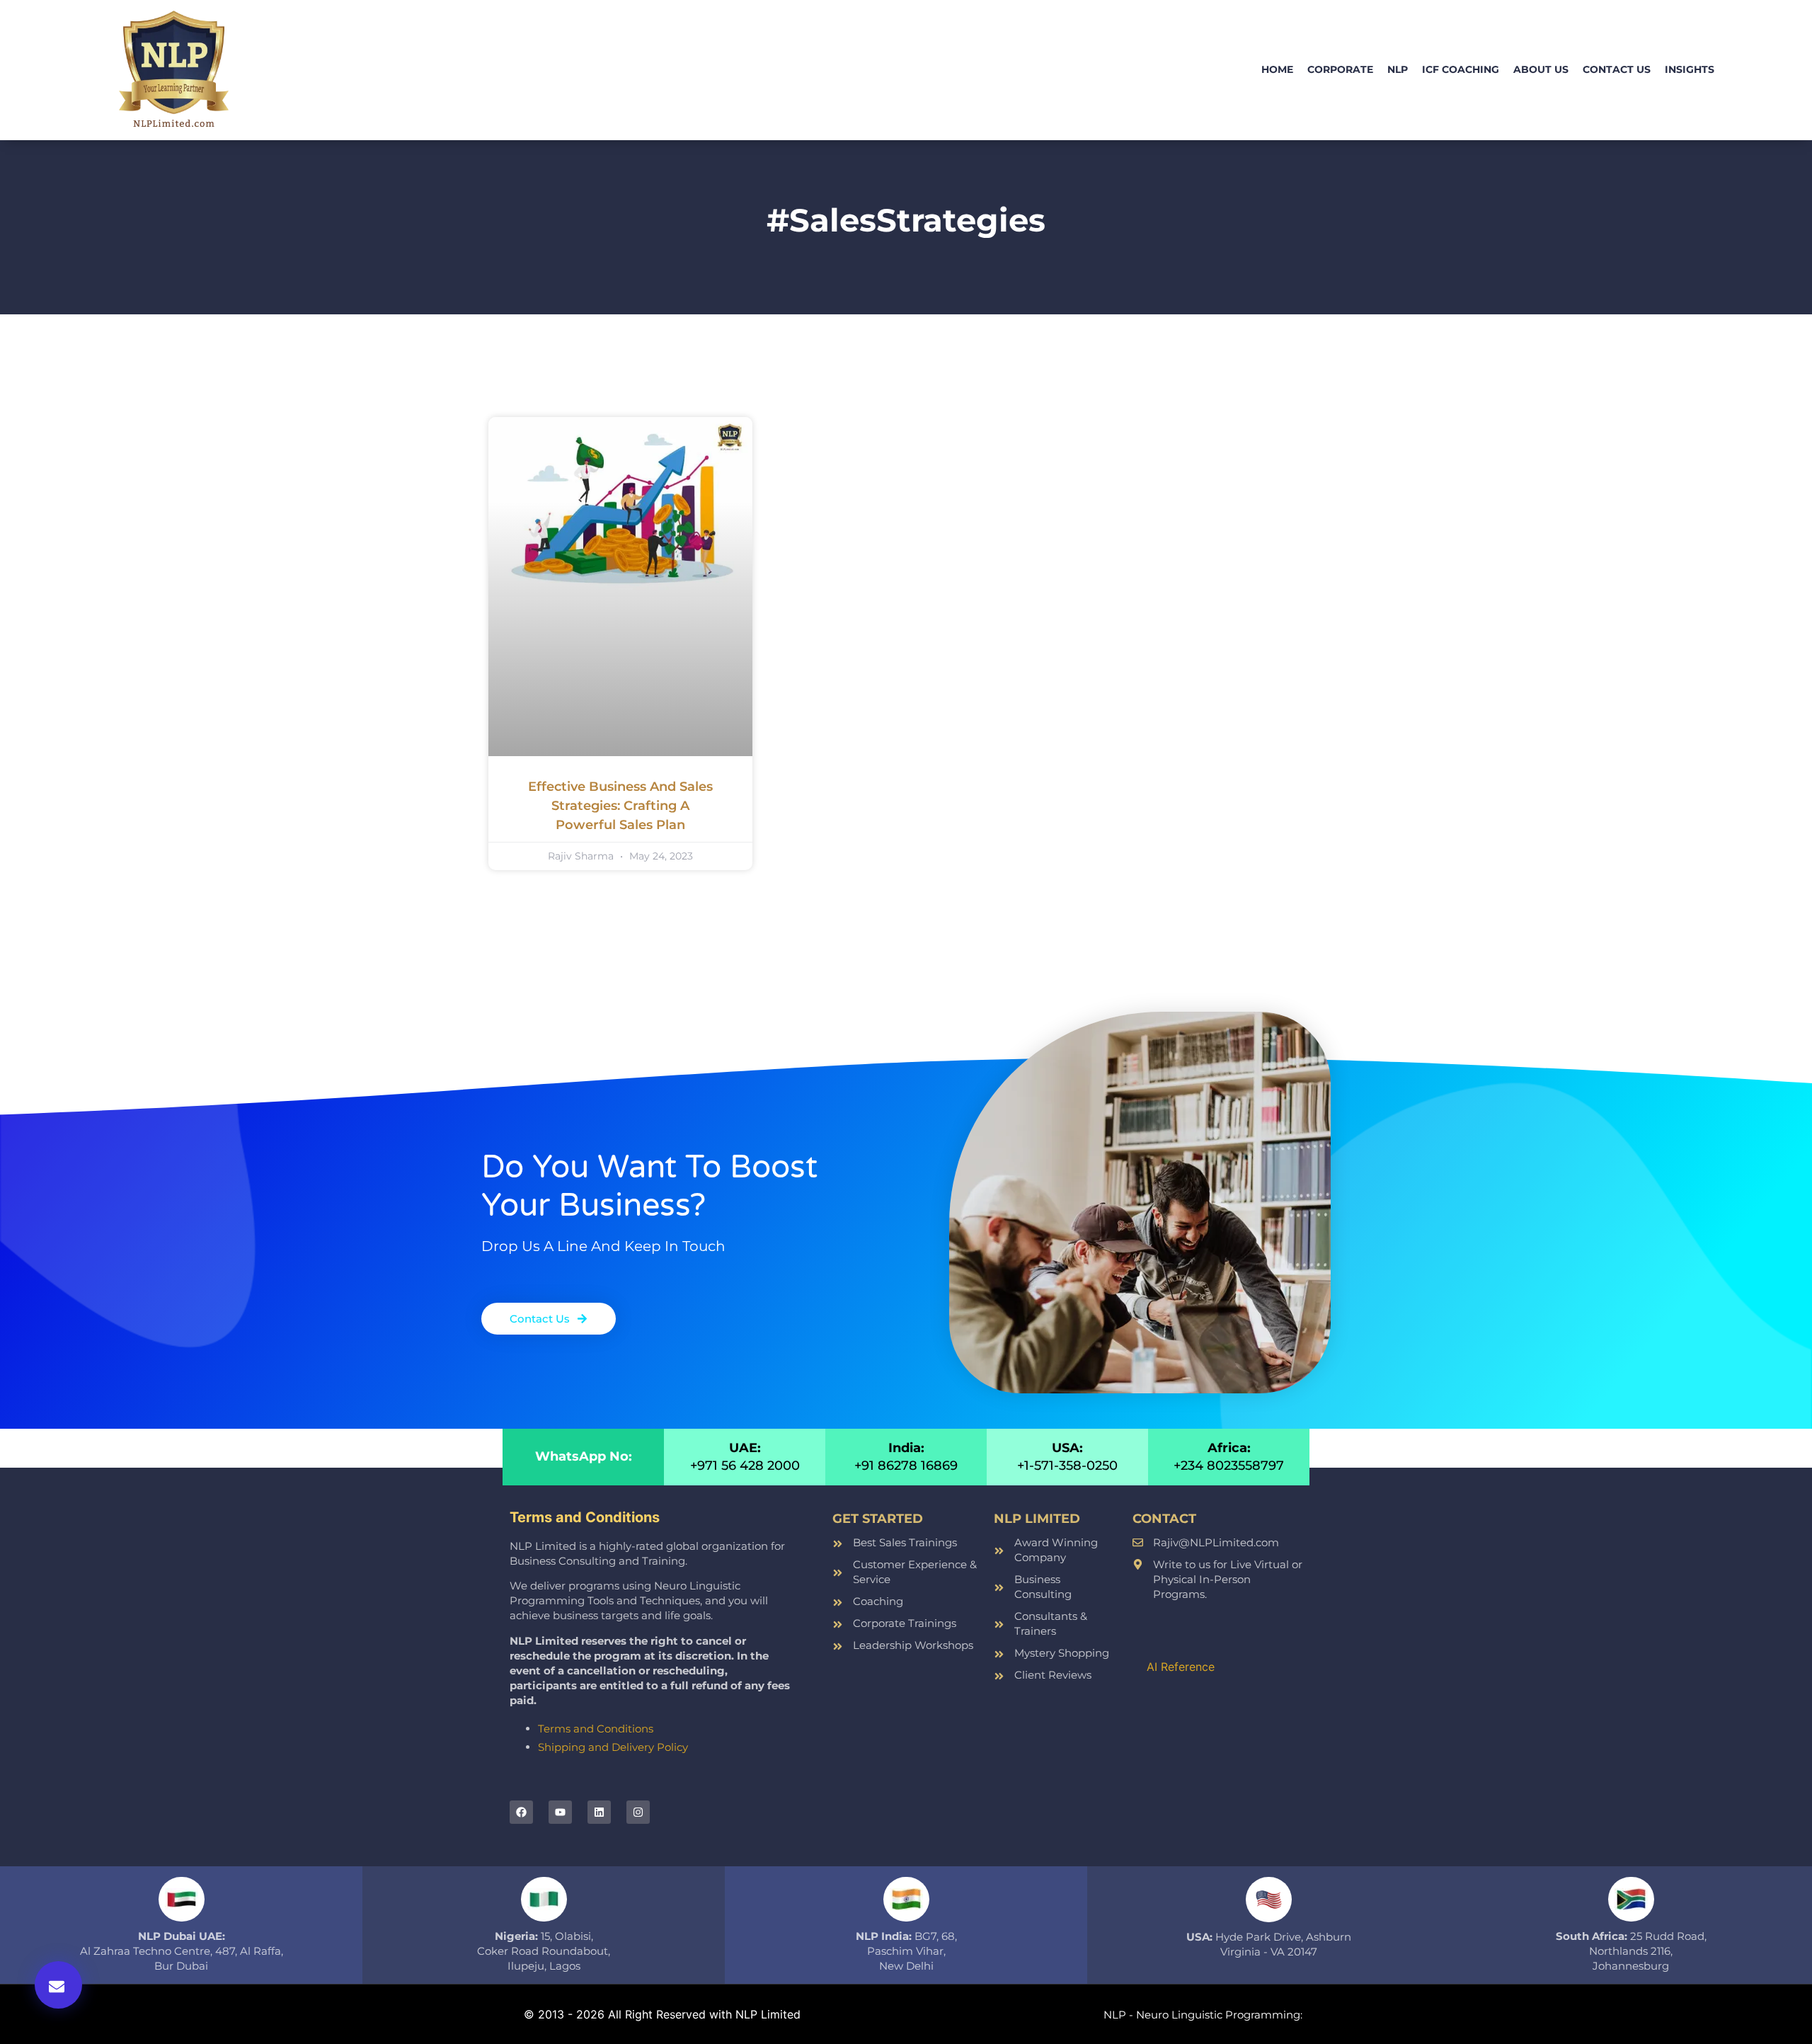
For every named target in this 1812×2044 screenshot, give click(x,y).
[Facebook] (521, 1812)
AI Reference (1181, 1667)
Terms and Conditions (596, 1729)
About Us (1541, 69)
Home (1277, 69)
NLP (1398, 69)
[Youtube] (560, 1812)
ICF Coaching (1461, 69)
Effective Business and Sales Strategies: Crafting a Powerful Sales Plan (620, 806)
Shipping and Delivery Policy (613, 1747)
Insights (1690, 69)
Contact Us (1617, 69)
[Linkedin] (599, 1812)
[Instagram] (638, 1812)
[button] (58, 1985)
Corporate (1340, 69)
